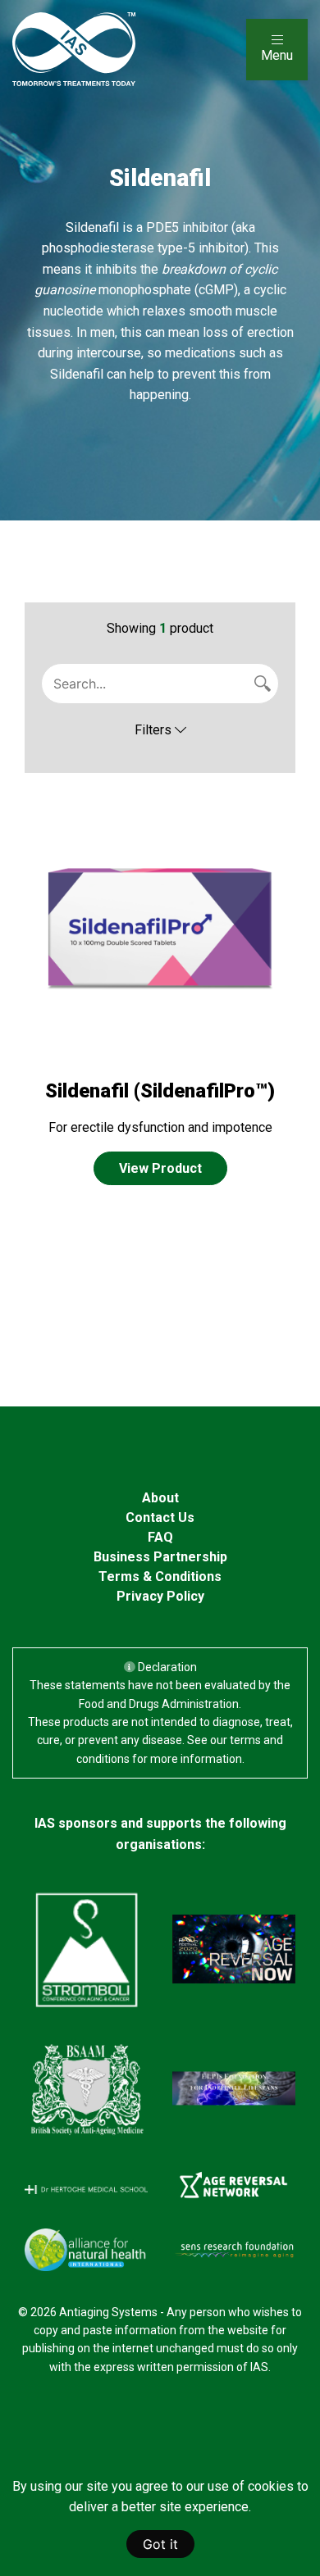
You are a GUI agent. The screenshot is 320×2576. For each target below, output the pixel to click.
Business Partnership (160, 1557)
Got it (160, 2544)
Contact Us (160, 1517)
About (160, 1498)
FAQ (160, 1537)
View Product (160, 1168)
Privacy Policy (160, 1596)
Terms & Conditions (160, 1576)
